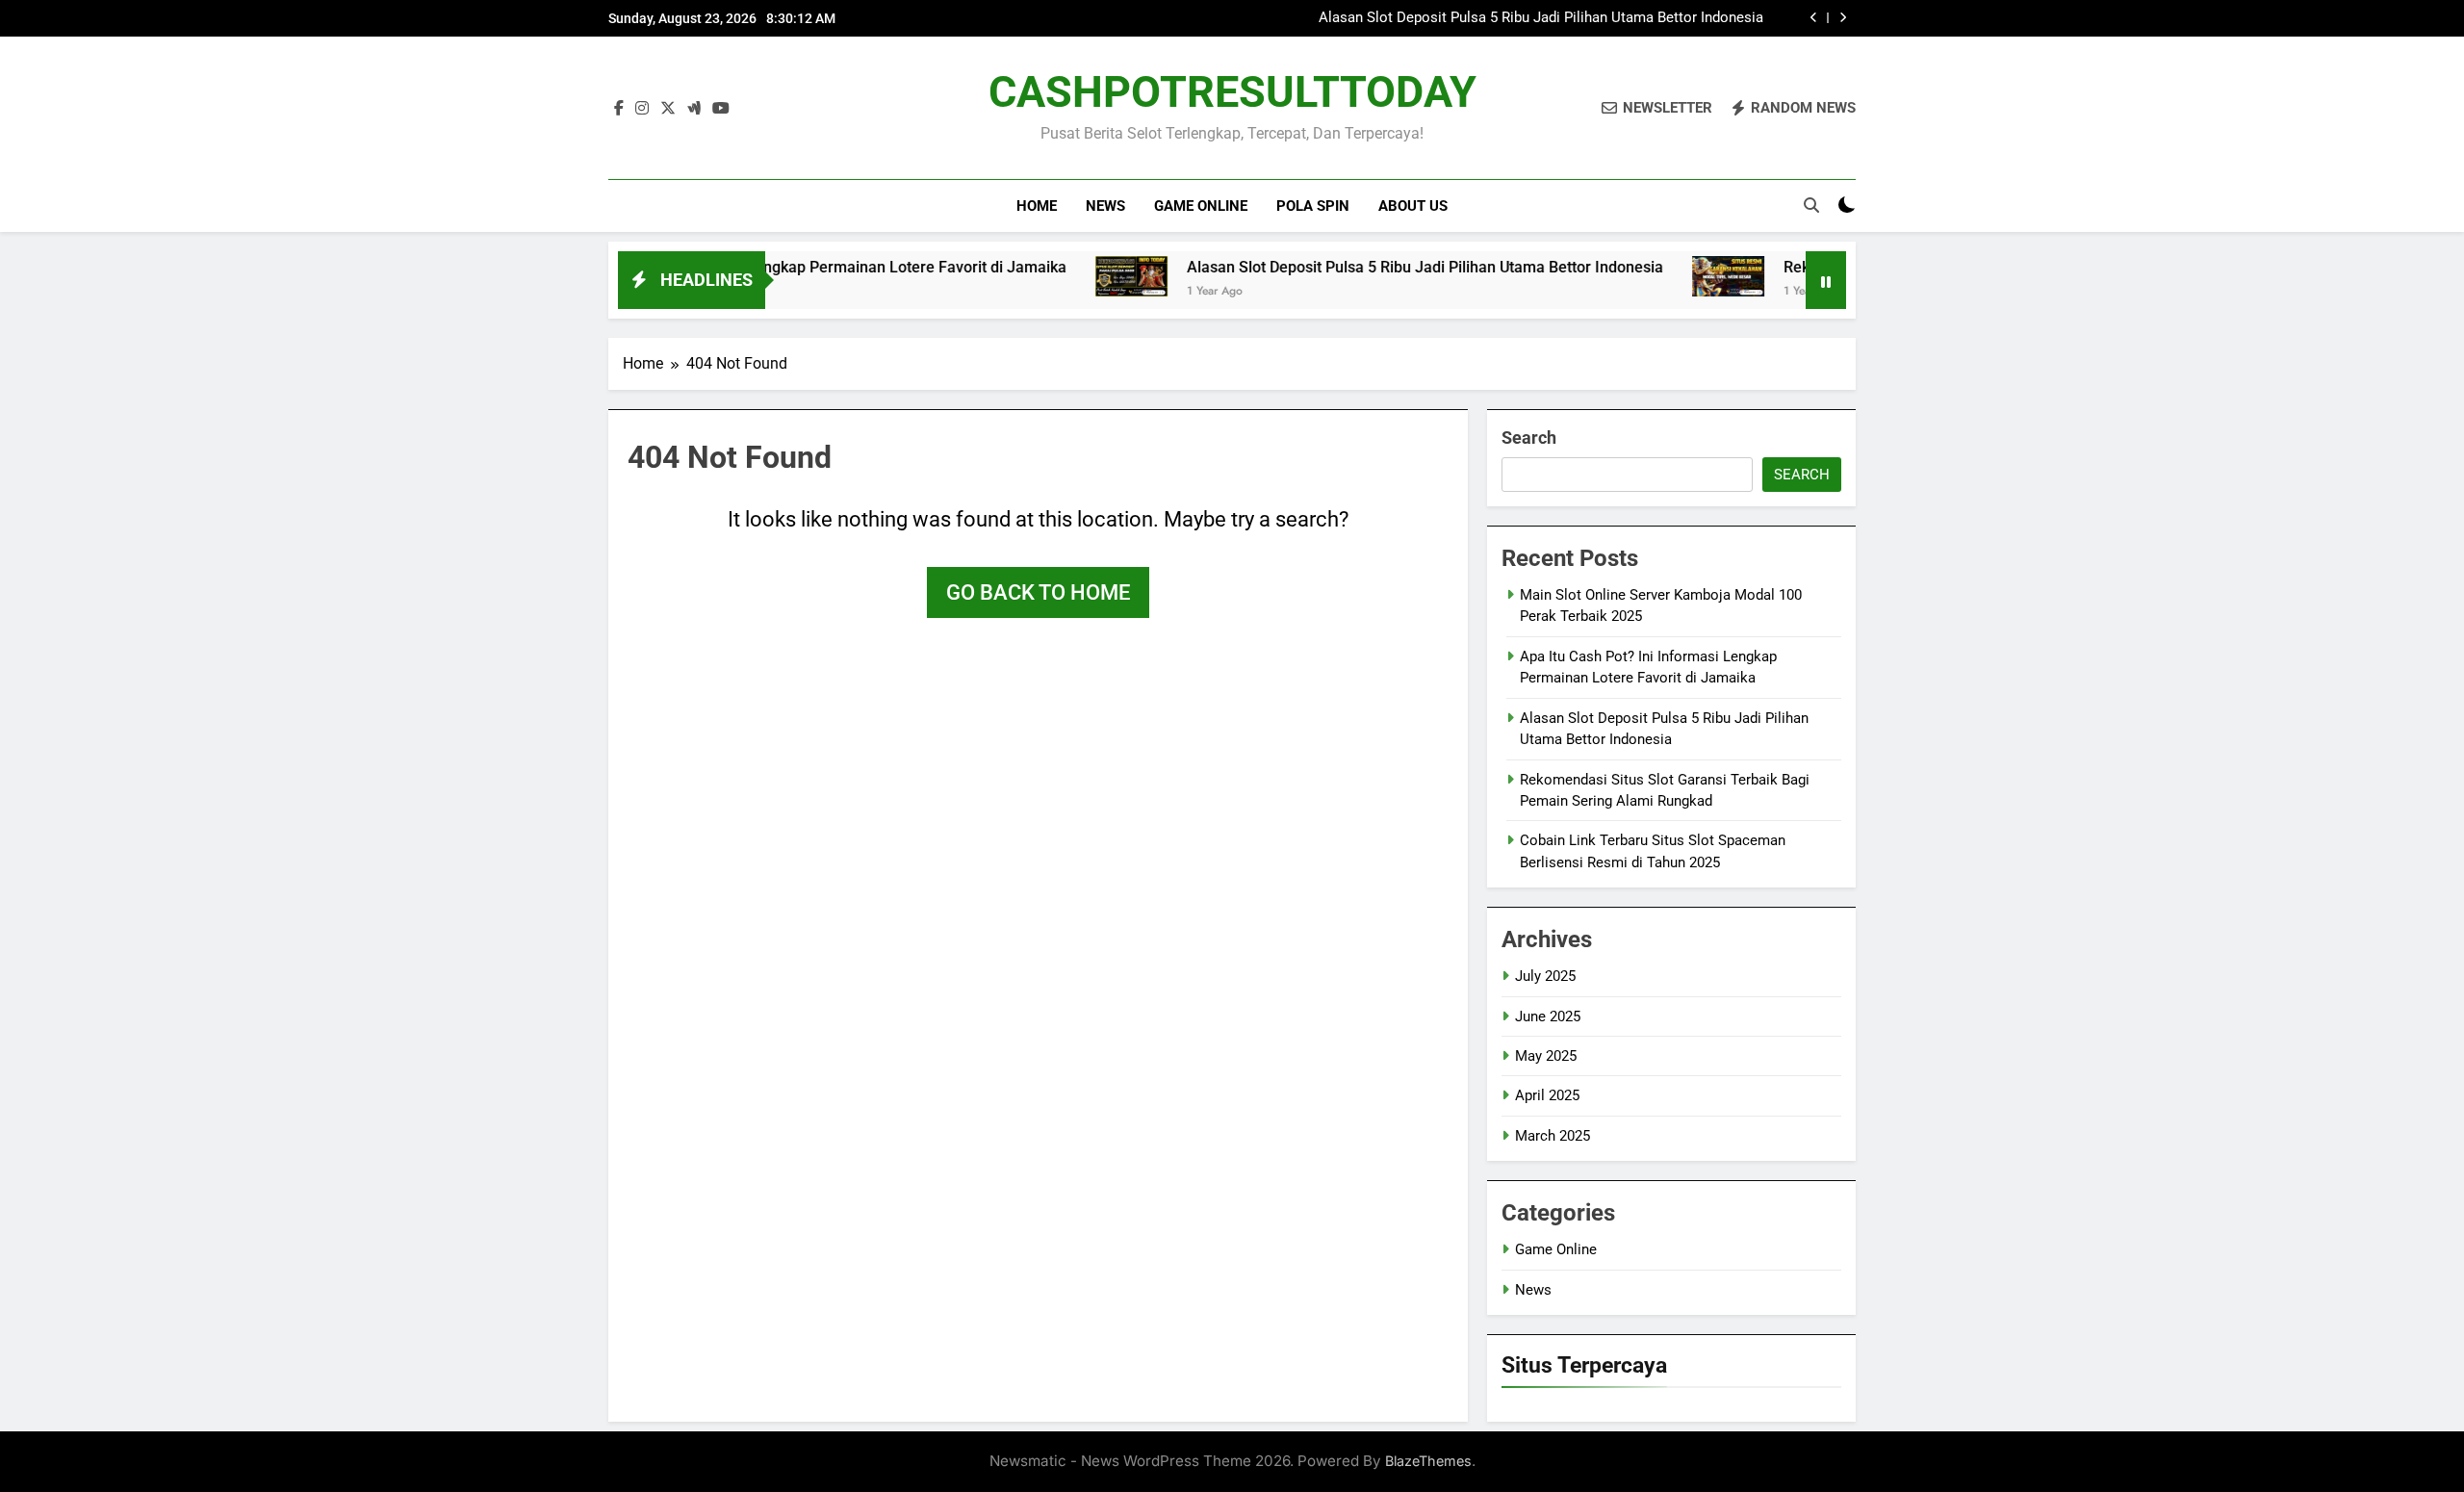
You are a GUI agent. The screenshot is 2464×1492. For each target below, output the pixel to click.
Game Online (1201, 206)
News (1105, 206)
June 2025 (1548, 1016)
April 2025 (1547, 1095)
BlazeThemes (1428, 1461)
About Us (1413, 206)
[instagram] (642, 109)
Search (1529, 437)
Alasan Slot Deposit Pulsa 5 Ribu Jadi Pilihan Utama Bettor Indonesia (1541, 18)
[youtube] (721, 109)
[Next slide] (1843, 18)
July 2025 (1545, 976)
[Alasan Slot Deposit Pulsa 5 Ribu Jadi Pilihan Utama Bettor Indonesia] (1076, 276)
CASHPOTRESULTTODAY (1232, 92)
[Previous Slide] (1814, 18)
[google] (694, 109)
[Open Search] (1811, 205)
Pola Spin (1313, 206)
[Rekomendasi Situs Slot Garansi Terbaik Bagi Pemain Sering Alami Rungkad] (1672, 276)
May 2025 (1546, 1056)
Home (1037, 206)
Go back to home (1038, 592)
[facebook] (619, 109)
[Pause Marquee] (1826, 280)
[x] (668, 109)
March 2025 (1553, 1136)
